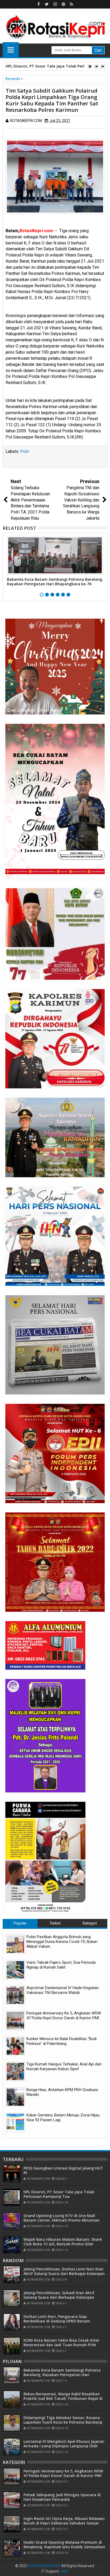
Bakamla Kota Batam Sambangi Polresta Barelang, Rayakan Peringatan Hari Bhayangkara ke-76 (55, 582)
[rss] (72, 4)
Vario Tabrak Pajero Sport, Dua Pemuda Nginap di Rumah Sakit (61, 1965)
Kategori (90, 1923)
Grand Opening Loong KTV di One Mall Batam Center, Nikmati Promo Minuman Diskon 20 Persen (62, 2220)
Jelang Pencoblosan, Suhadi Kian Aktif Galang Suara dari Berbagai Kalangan (59, 2295)
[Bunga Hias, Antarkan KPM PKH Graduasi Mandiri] (15, 2097)
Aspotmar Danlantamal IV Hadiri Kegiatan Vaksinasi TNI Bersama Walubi (63, 1990)
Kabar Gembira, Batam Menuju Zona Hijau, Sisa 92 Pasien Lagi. (63, 2117)
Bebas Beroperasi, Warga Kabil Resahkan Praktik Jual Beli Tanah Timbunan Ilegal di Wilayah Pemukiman (63, 2398)
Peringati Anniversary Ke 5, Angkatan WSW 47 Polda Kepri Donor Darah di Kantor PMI (64, 2016)
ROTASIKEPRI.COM (45, 2566)
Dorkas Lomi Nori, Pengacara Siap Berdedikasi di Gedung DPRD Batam (57, 2319)
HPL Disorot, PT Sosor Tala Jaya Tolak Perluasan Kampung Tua (59, 2194)
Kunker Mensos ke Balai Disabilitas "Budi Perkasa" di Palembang (62, 2041)
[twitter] (47, 4)
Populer (20, 1923)
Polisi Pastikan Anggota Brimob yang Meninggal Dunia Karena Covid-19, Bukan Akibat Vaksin (62, 1942)
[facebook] (38, 4)
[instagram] (55, 4)
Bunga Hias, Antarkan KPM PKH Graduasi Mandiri (62, 2092)
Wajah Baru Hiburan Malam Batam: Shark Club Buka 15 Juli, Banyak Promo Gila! (63, 2242)
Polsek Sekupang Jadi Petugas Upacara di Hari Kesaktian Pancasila (62, 2497)
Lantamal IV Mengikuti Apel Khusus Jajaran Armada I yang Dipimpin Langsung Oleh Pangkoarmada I (64, 2446)
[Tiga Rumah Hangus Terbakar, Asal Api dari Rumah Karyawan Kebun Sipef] (15, 2071)
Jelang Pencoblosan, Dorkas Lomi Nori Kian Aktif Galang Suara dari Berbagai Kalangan (64, 2271)
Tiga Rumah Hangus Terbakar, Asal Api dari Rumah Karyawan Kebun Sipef (64, 2067)
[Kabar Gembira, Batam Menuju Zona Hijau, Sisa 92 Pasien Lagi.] (15, 2122)
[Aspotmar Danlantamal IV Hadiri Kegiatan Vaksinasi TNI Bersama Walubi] (15, 1995)
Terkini (55, 1923)
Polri (25, 451)
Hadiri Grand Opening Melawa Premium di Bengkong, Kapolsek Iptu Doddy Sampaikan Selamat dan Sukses (64, 2547)
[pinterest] (63, 4)
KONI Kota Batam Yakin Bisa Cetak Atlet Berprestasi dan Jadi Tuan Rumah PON (61, 2342)
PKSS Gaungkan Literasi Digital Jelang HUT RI (63, 2170)
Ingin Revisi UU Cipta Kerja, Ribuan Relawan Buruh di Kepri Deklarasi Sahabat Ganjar (64, 2521)
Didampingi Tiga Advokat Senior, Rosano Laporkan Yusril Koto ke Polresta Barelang (63, 2420)
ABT (65, 2571)
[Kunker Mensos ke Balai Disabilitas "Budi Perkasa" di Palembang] (15, 2046)
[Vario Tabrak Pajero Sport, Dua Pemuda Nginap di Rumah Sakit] (15, 1970)
